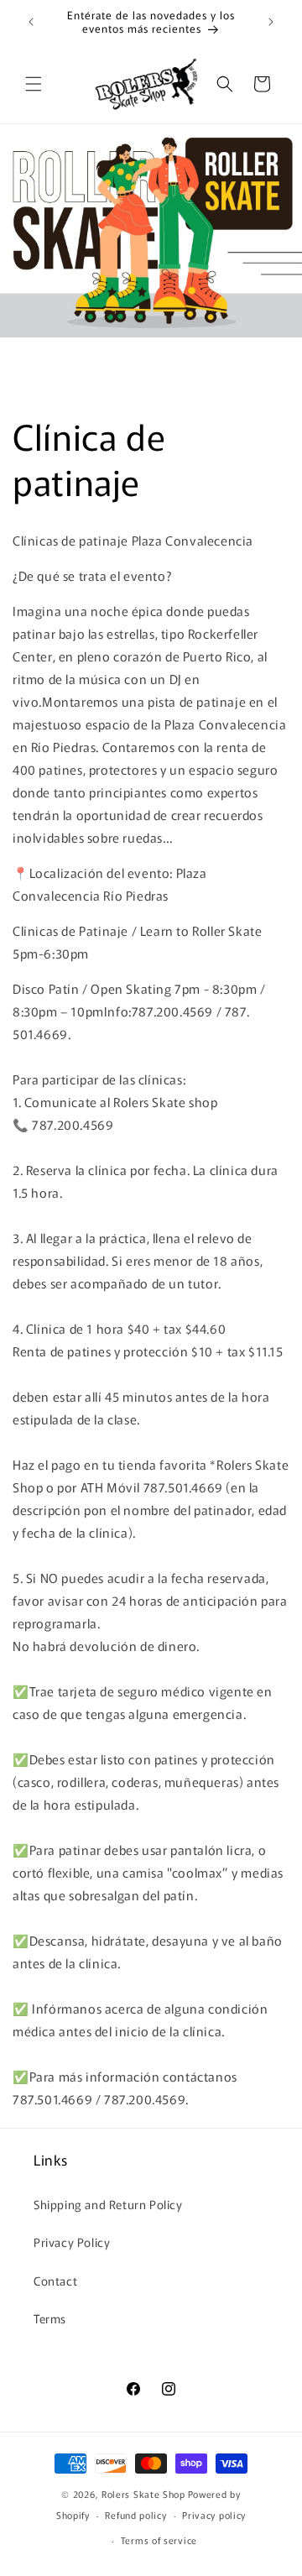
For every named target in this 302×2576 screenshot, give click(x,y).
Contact (55, 2281)
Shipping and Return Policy (108, 2204)
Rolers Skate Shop (143, 2494)
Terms (50, 2318)
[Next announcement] (271, 22)
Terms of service (159, 2540)
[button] (34, 84)
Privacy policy (214, 2515)
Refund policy (135, 2515)
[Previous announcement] (31, 22)
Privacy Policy (72, 2242)
